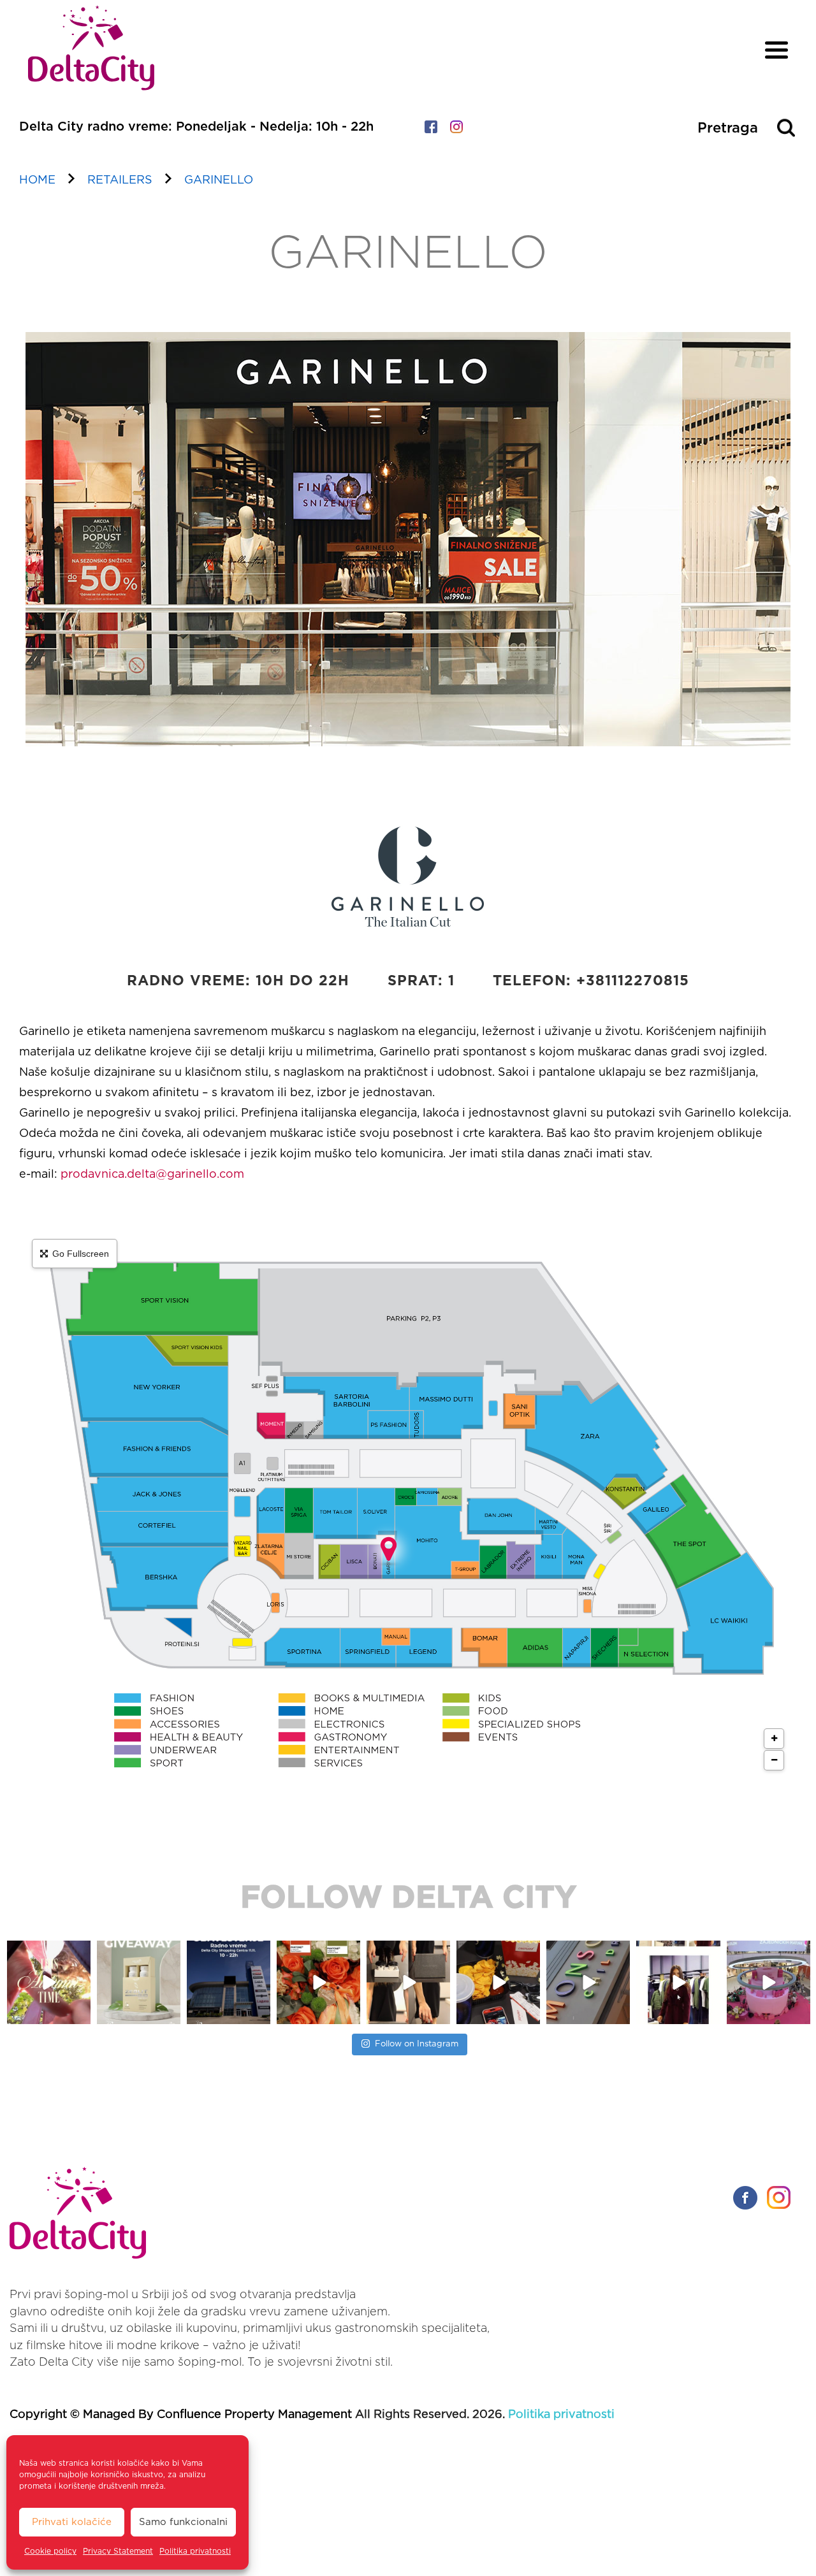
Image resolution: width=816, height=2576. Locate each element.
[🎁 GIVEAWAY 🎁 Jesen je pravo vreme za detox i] (49, 1982)
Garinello (219, 180)
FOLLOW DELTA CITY (408, 1899)
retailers (120, 180)
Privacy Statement (118, 2551)
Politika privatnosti (195, 2551)
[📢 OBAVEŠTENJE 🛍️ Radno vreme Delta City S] (139, 1982)
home (37, 180)
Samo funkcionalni (183, 2522)
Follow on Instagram (417, 2044)
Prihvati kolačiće (72, 2522)
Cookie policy (50, 2551)
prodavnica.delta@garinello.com (151, 1175)
